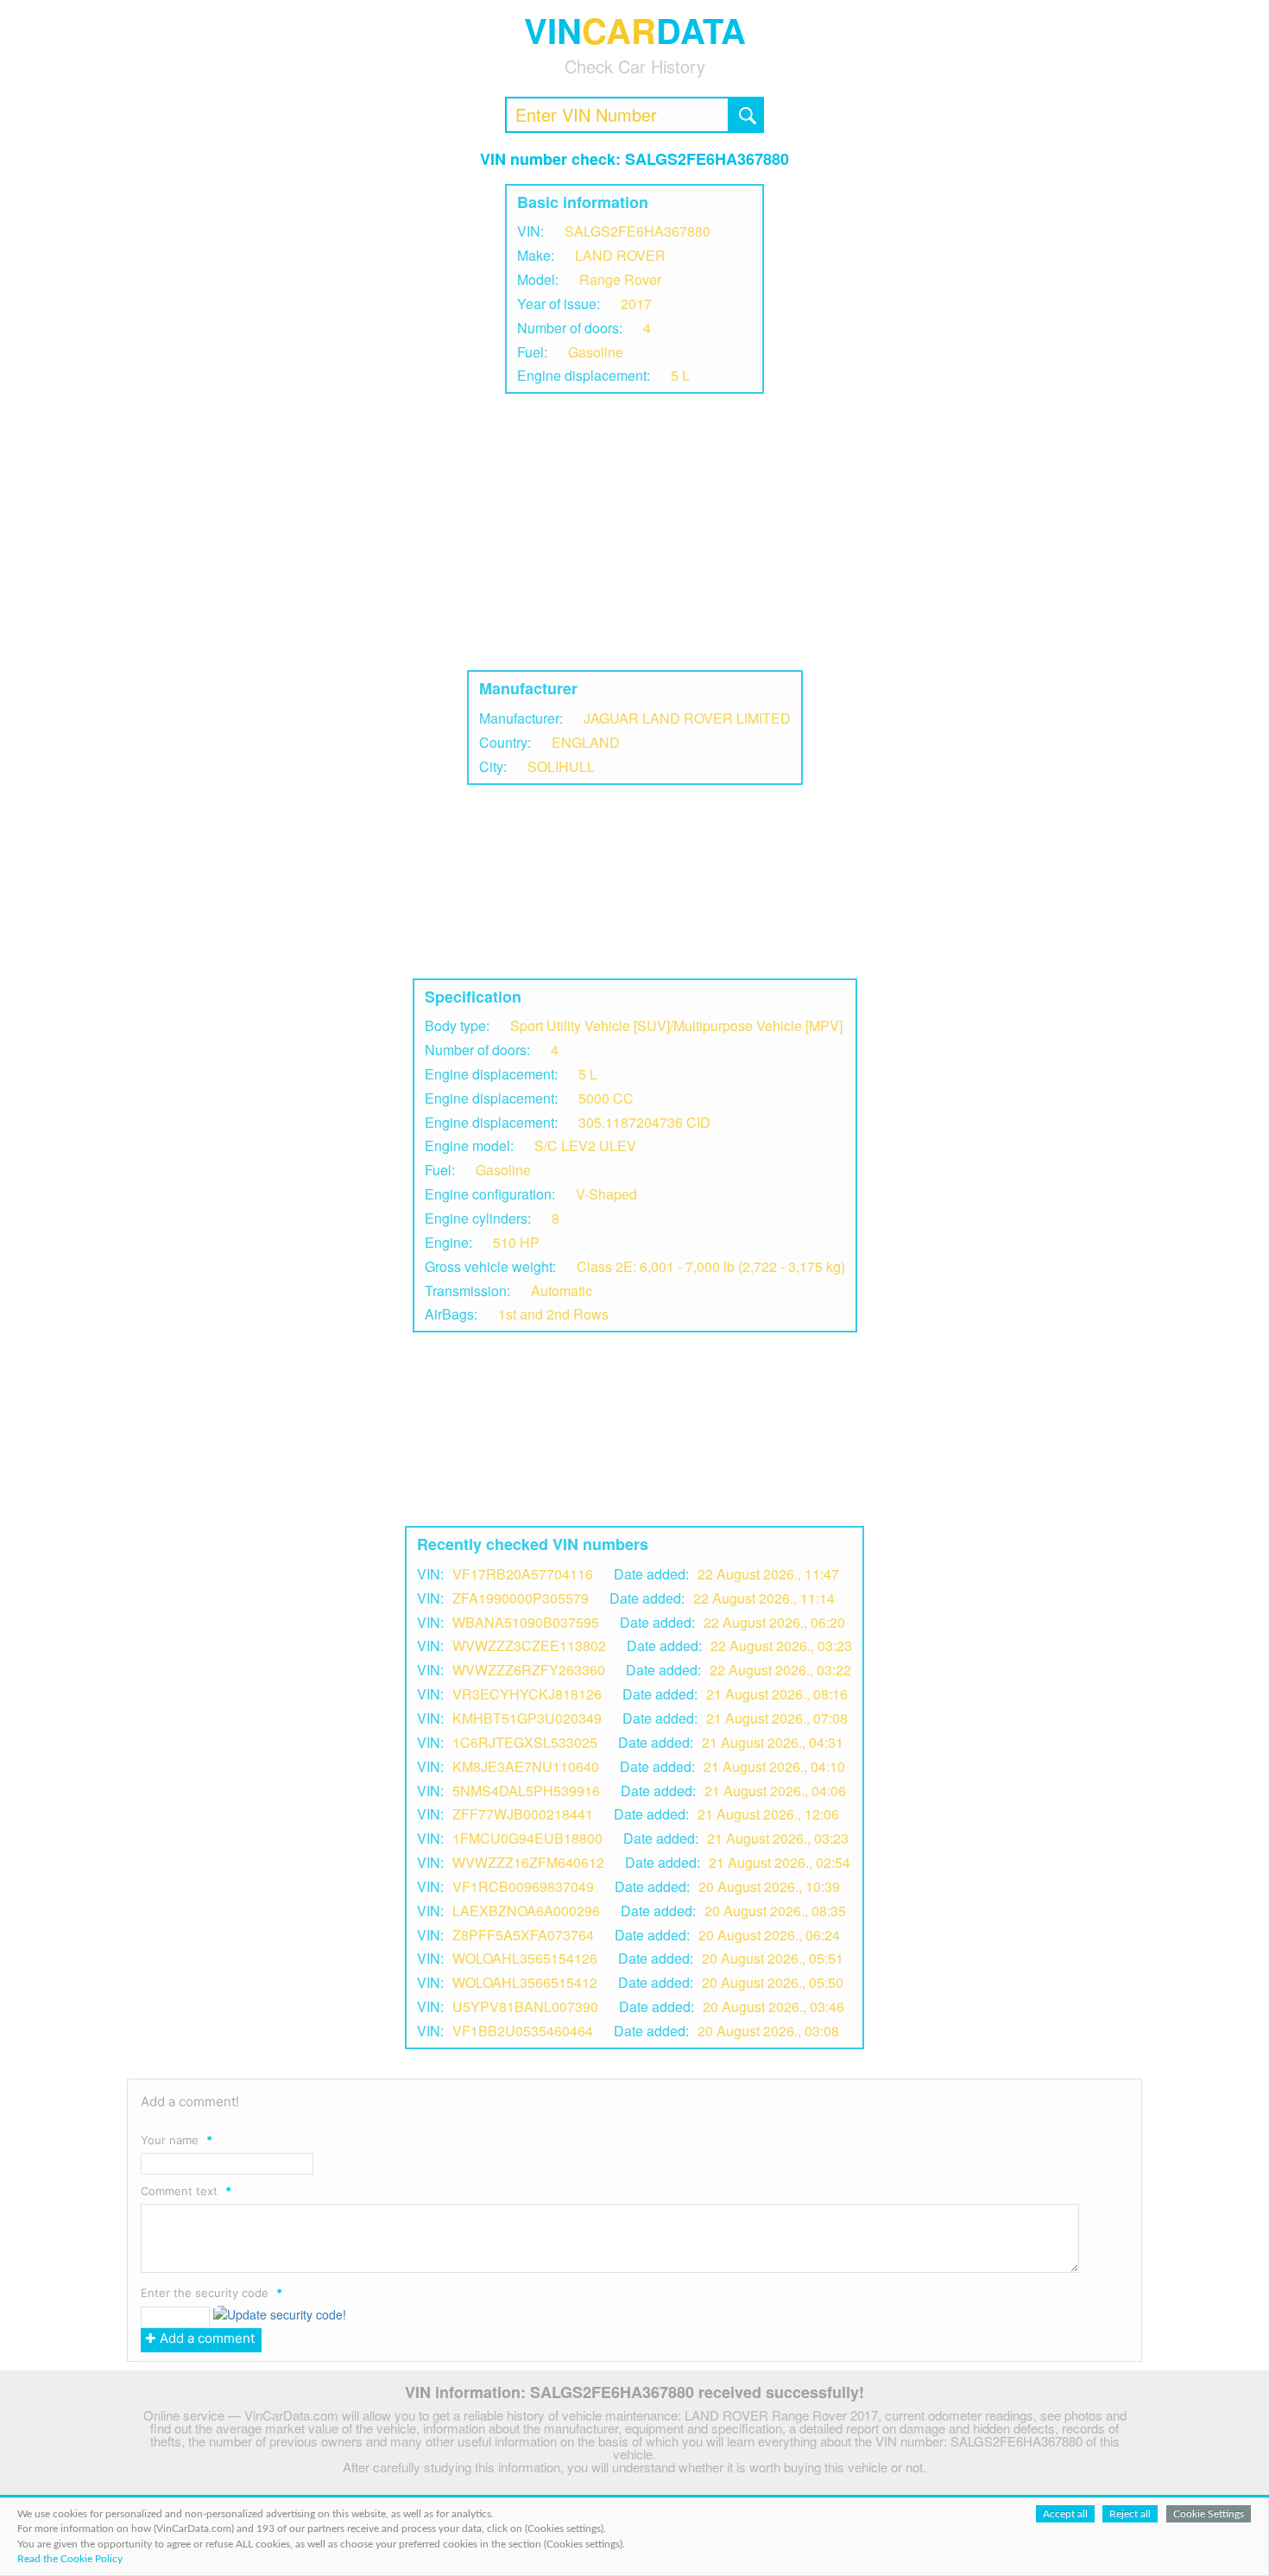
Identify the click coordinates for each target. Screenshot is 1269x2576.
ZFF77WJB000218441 (523, 1814)
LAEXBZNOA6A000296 (526, 1911)
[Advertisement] (634, 532)
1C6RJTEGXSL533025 (525, 1742)
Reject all (1130, 2514)
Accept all (1065, 2514)
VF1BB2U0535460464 (523, 2031)
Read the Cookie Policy (70, 2559)
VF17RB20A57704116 (523, 1574)
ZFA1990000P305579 (521, 1598)
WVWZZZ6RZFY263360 (529, 1670)
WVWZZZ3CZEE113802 (529, 1646)
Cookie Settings (1209, 2514)
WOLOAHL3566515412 (525, 1982)
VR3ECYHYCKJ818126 (527, 1694)
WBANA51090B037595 (526, 1622)
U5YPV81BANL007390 (525, 2006)
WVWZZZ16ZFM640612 (528, 1862)
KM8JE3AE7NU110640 (526, 1766)
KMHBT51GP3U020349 (527, 1718)
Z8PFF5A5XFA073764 (523, 1935)
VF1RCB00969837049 (523, 1886)
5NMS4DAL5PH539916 (526, 1791)
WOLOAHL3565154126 (525, 1958)
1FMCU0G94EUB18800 (527, 1838)
